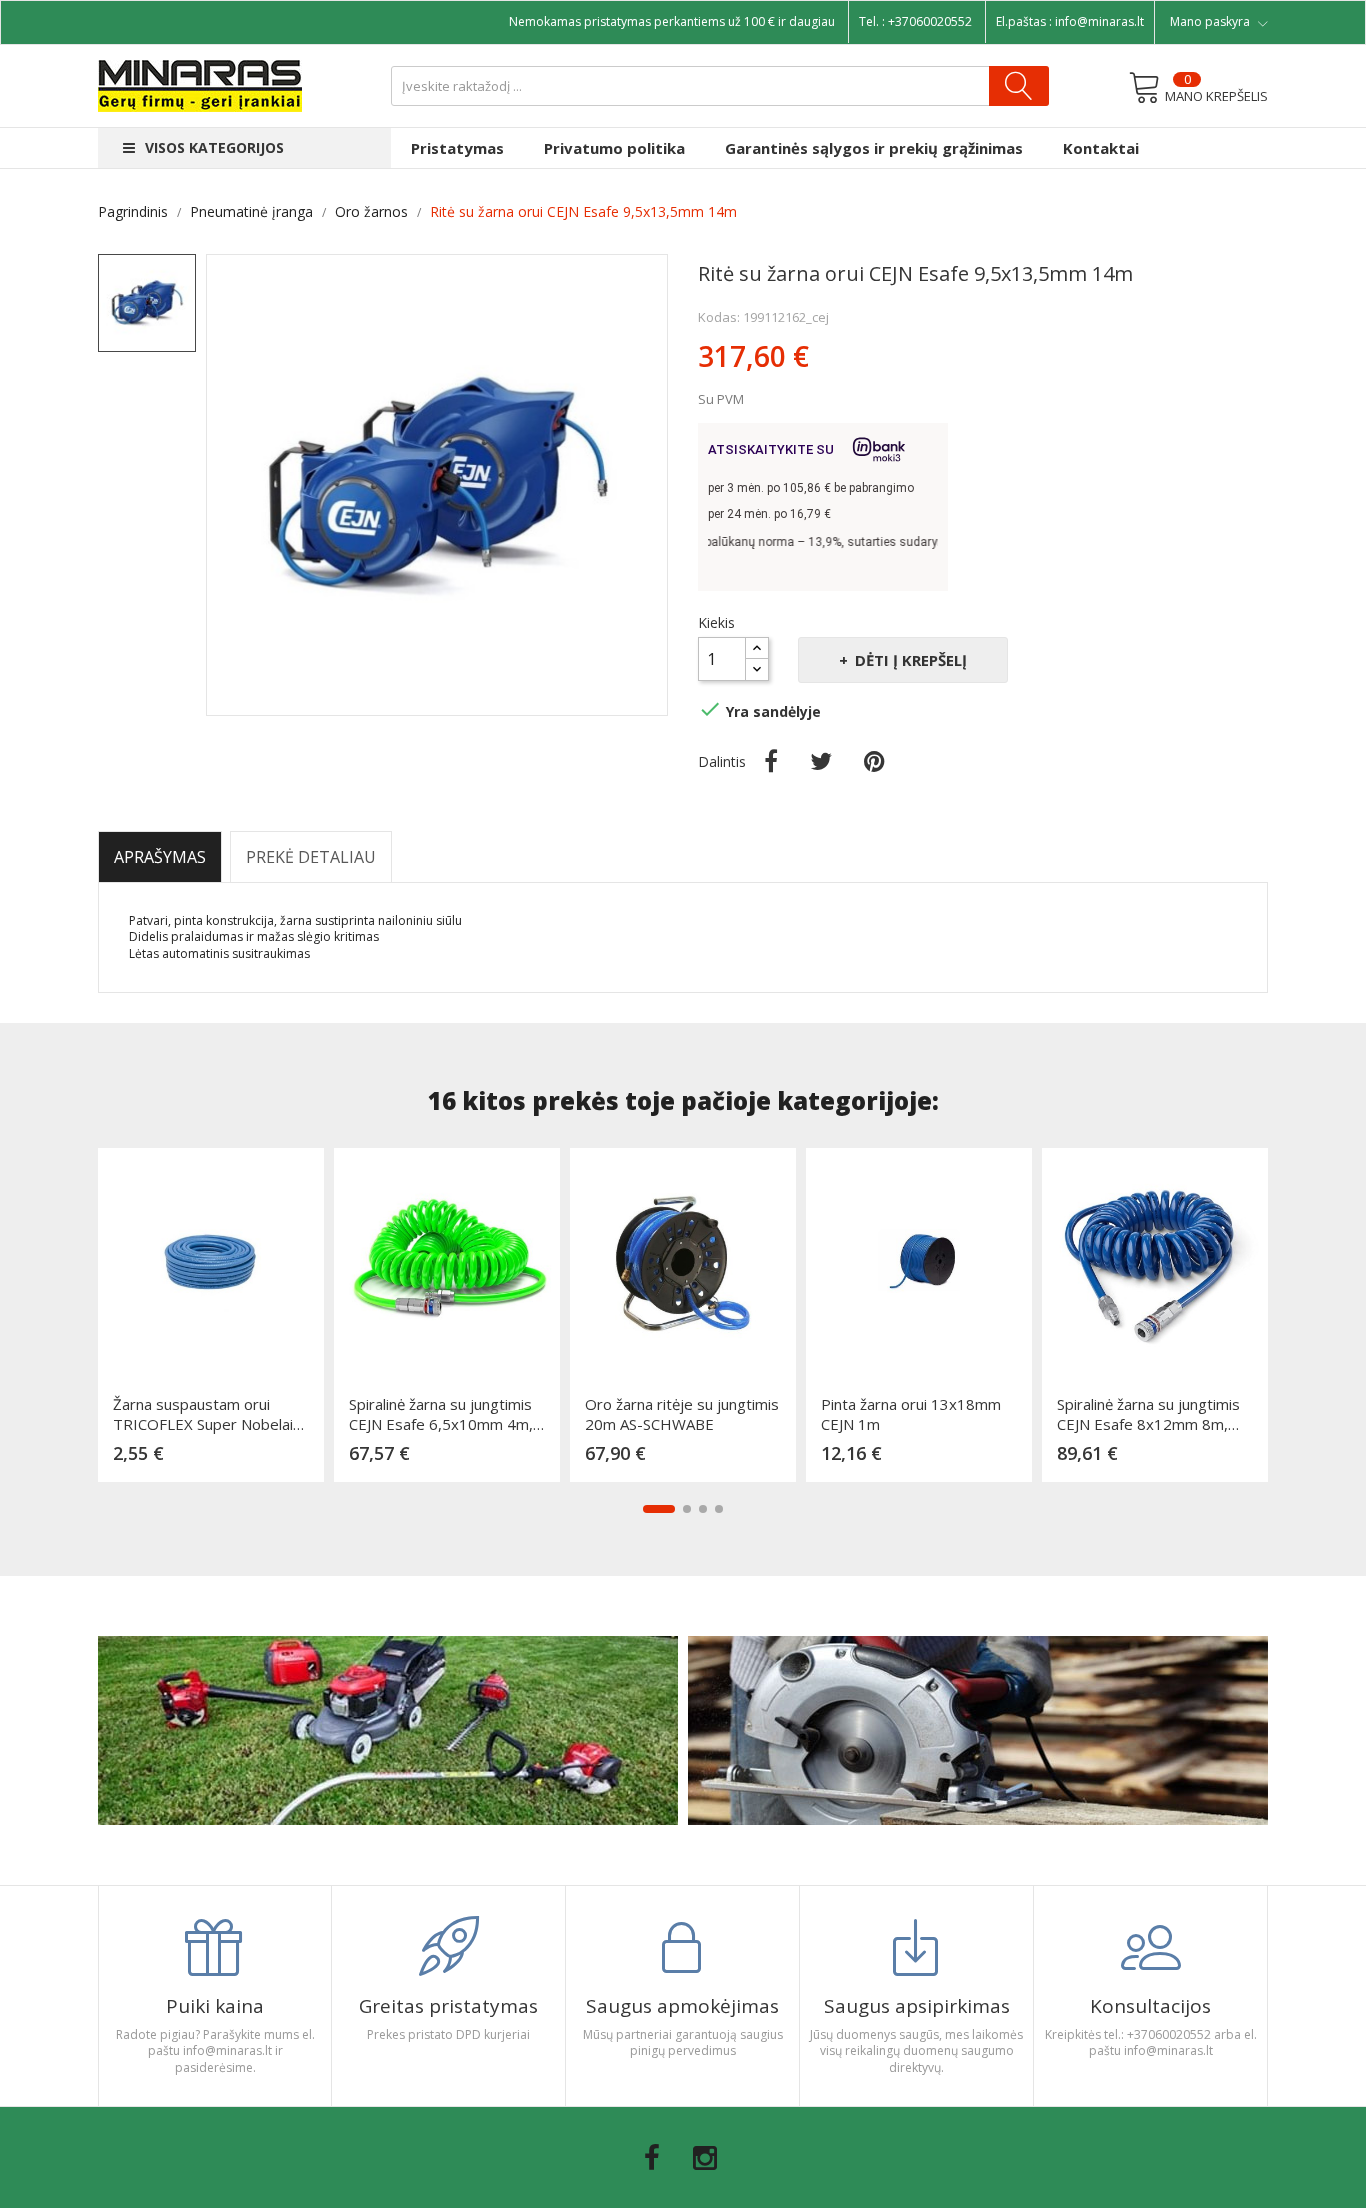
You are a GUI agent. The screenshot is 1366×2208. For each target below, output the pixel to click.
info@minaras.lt (1099, 21)
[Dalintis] (771, 761)
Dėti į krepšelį (911, 660)
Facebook (652, 2158)
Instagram (705, 2158)
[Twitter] (821, 761)
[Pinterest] (874, 761)
